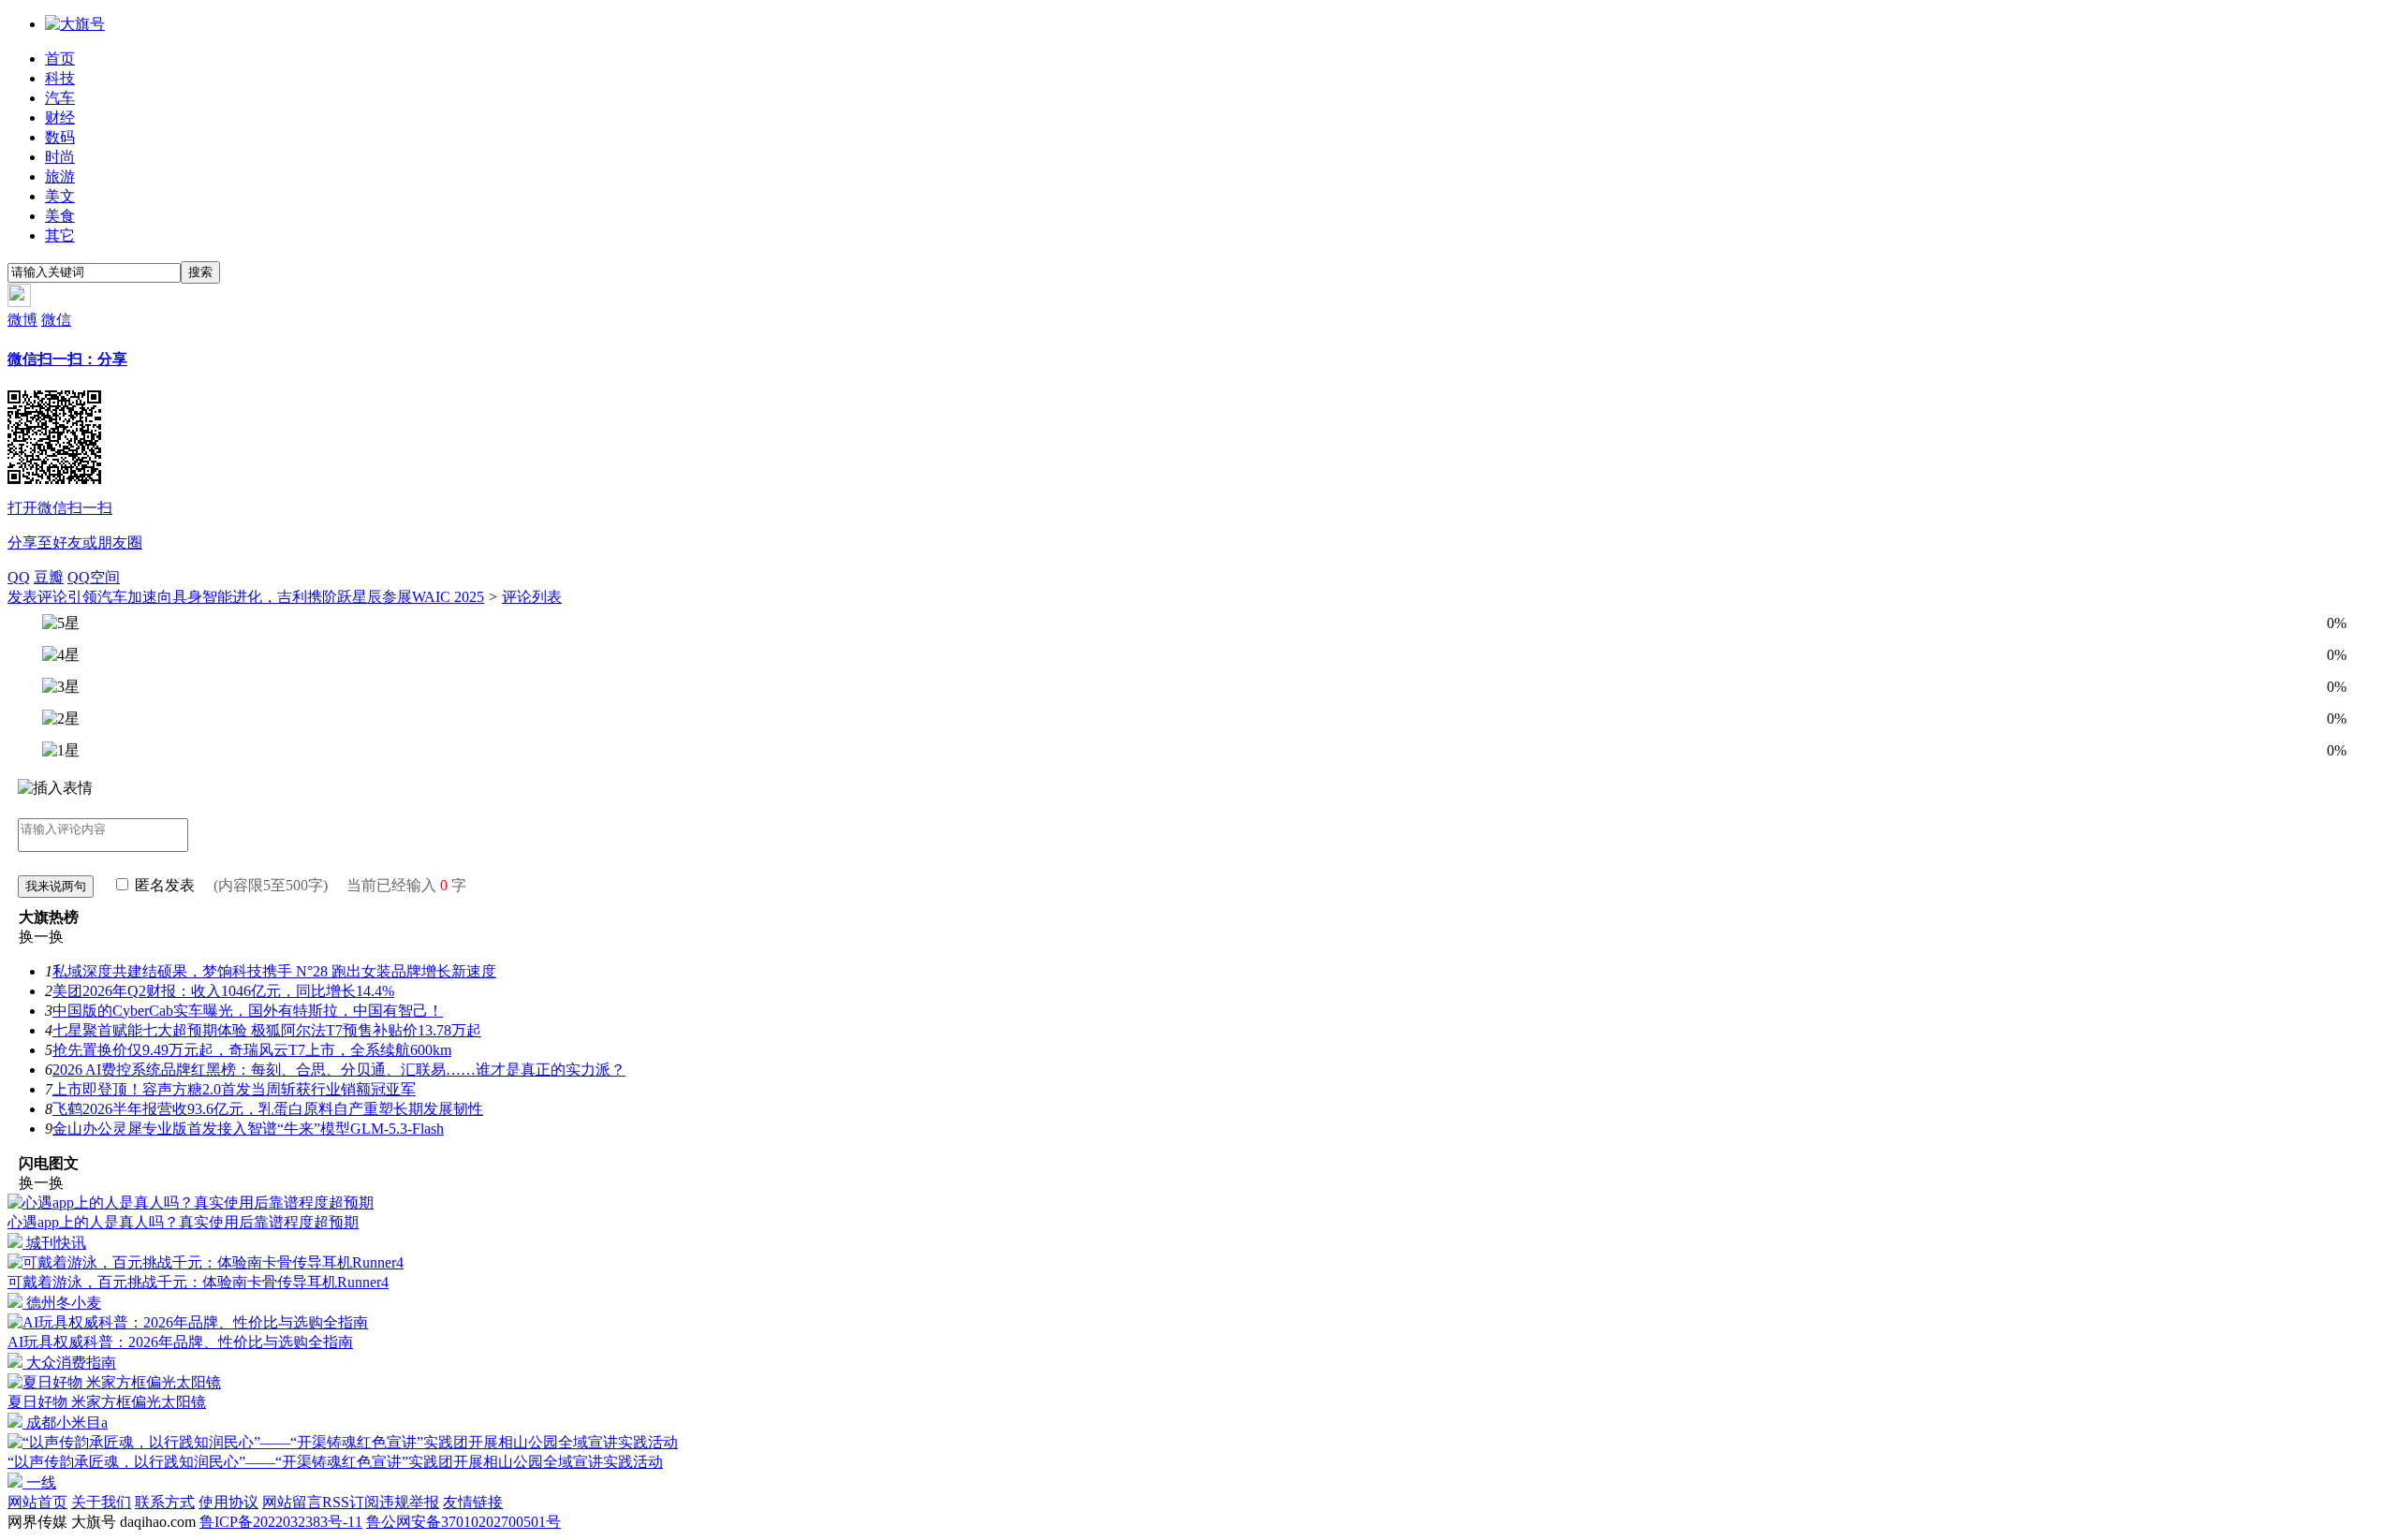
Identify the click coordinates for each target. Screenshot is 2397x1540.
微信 (75, 431)
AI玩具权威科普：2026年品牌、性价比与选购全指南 (180, 1342)
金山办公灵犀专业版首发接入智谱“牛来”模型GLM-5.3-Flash (248, 1129)
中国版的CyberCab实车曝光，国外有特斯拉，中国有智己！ (248, 1011)
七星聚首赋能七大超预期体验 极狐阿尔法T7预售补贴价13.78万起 (267, 1030)
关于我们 (101, 1502)
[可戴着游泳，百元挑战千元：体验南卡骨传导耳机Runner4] (206, 1262)
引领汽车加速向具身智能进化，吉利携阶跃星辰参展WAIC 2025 (276, 597)
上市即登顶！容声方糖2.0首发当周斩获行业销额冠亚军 (234, 1089)
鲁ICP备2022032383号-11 (281, 1522)
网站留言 (292, 1502)
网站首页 (37, 1502)
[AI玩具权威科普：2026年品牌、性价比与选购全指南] (188, 1322)
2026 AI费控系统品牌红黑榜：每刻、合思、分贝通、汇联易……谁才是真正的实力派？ (339, 1070)
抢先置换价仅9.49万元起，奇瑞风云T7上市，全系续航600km (252, 1050)
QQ (19, 577)
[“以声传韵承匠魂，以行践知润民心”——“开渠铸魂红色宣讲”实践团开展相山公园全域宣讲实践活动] (343, 1442)
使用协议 (228, 1502)
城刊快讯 (54, 1243)
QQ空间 (94, 577)
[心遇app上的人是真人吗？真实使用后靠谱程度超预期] (191, 1203)
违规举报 (409, 1502)
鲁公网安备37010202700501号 (463, 1522)
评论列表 (532, 597)
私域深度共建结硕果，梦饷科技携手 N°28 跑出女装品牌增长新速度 (274, 971)
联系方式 (165, 1502)
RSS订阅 (351, 1502)
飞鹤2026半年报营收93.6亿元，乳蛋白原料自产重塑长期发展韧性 (268, 1109)
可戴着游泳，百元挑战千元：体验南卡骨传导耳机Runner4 (198, 1282)
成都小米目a (65, 1423)
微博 (22, 320)
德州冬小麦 (62, 1303)
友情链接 (473, 1502)
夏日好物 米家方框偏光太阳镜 (107, 1402)
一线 (39, 1482)
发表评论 (37, 597)
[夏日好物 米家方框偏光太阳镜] (114, 1382)
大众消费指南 (69, 1363)
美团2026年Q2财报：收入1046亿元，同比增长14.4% (223, 991)
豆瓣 (49, 577)
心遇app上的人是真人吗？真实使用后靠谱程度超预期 (183, 1222)
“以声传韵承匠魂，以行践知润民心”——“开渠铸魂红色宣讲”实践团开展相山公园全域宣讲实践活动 (335, 1462)
